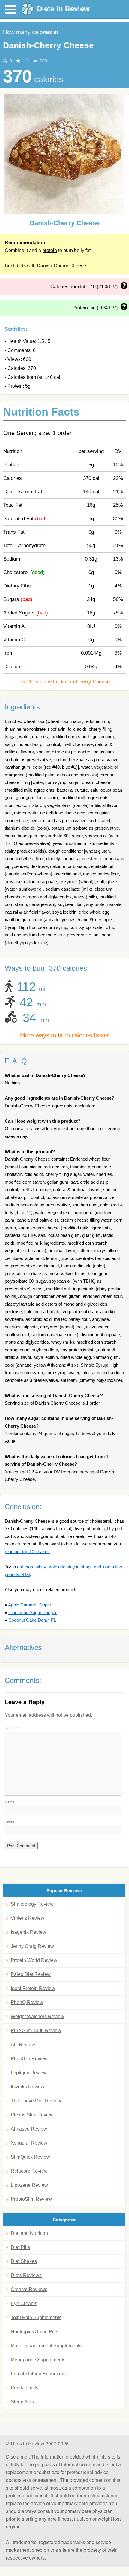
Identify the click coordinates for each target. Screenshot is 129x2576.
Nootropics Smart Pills (34, 2332)
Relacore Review (29, 2171)
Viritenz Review (28, 1918)
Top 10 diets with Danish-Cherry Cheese (65, 682)
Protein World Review (34, 1960)
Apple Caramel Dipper (30, 1605)
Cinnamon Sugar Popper (33, 1613)
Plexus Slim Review (32, 2115)
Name (10, 1802)
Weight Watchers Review (37, 2016)
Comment (13, 1728)
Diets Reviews (26, 2275)
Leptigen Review (29, 2073)
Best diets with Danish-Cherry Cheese (45, 266)
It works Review (28, 2087)
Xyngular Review (29, 2143)
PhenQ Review (27, 2002)
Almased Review (29, 2129)
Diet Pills (20, 2247)
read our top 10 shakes (27, 1552)
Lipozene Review (29, 2185)
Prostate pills (25, 2388)
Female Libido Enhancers (38, 2374)
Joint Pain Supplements (36, 2318)
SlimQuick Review (30, 2157)
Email (9, 1822)
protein (50, 250)
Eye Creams (24, 2303)
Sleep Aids (22, 2402)
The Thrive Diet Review (36, 2101)
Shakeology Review (32, 1904)
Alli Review (23, 2045)
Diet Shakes (24, 2261)
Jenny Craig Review (32, 1946)
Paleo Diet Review (31, 1974)
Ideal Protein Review (33, 1988)
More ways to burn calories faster (65, 1035)
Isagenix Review (28, 1932)
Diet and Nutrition (29, 2233)
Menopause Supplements (38, 2360)
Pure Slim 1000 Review (36, 2031)
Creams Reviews (29, 2289)
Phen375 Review (29, 2059)
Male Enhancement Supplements (46, 2346)
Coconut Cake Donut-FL (32, 1620)
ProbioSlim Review (31, 2199)
